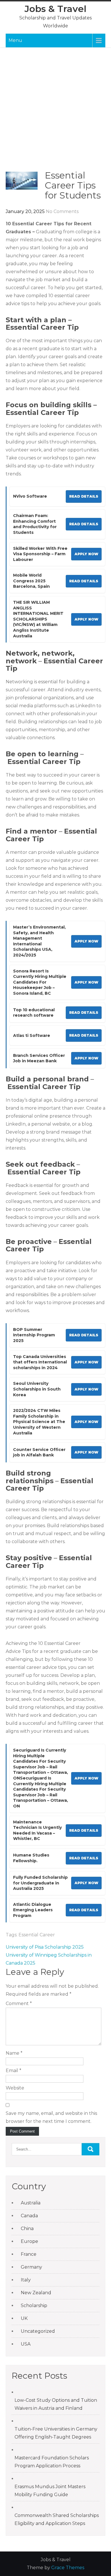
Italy (26, 2280)
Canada (29, 2216)
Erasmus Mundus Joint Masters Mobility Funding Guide (50, 2491)
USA (26, 2344)
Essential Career (37, 1935)
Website (15, 2088)
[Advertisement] (55, 112)
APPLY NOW (86, 554)
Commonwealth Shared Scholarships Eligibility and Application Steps (57, 2519)
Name (14, 2053)
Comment (19, 2004)
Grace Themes (68, 2568)
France (29, 2254)
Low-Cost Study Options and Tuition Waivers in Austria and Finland (56, 2404)
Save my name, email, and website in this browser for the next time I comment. (51, 2117)
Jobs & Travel (55, 9)
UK (24, 2318)
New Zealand (36, 2293)
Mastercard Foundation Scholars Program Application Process (52, 2462)
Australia (31, 2203)
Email (14, 2071)
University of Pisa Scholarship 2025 (45, 1947)
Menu (15, 40)
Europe (29, 2241)
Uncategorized (38, 2331)
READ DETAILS (84, 496)
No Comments (62, 211)
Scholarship (34, 2306)
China (27, 2229)
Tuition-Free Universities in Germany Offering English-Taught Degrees (56, 2433)
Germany (31, 2267)
